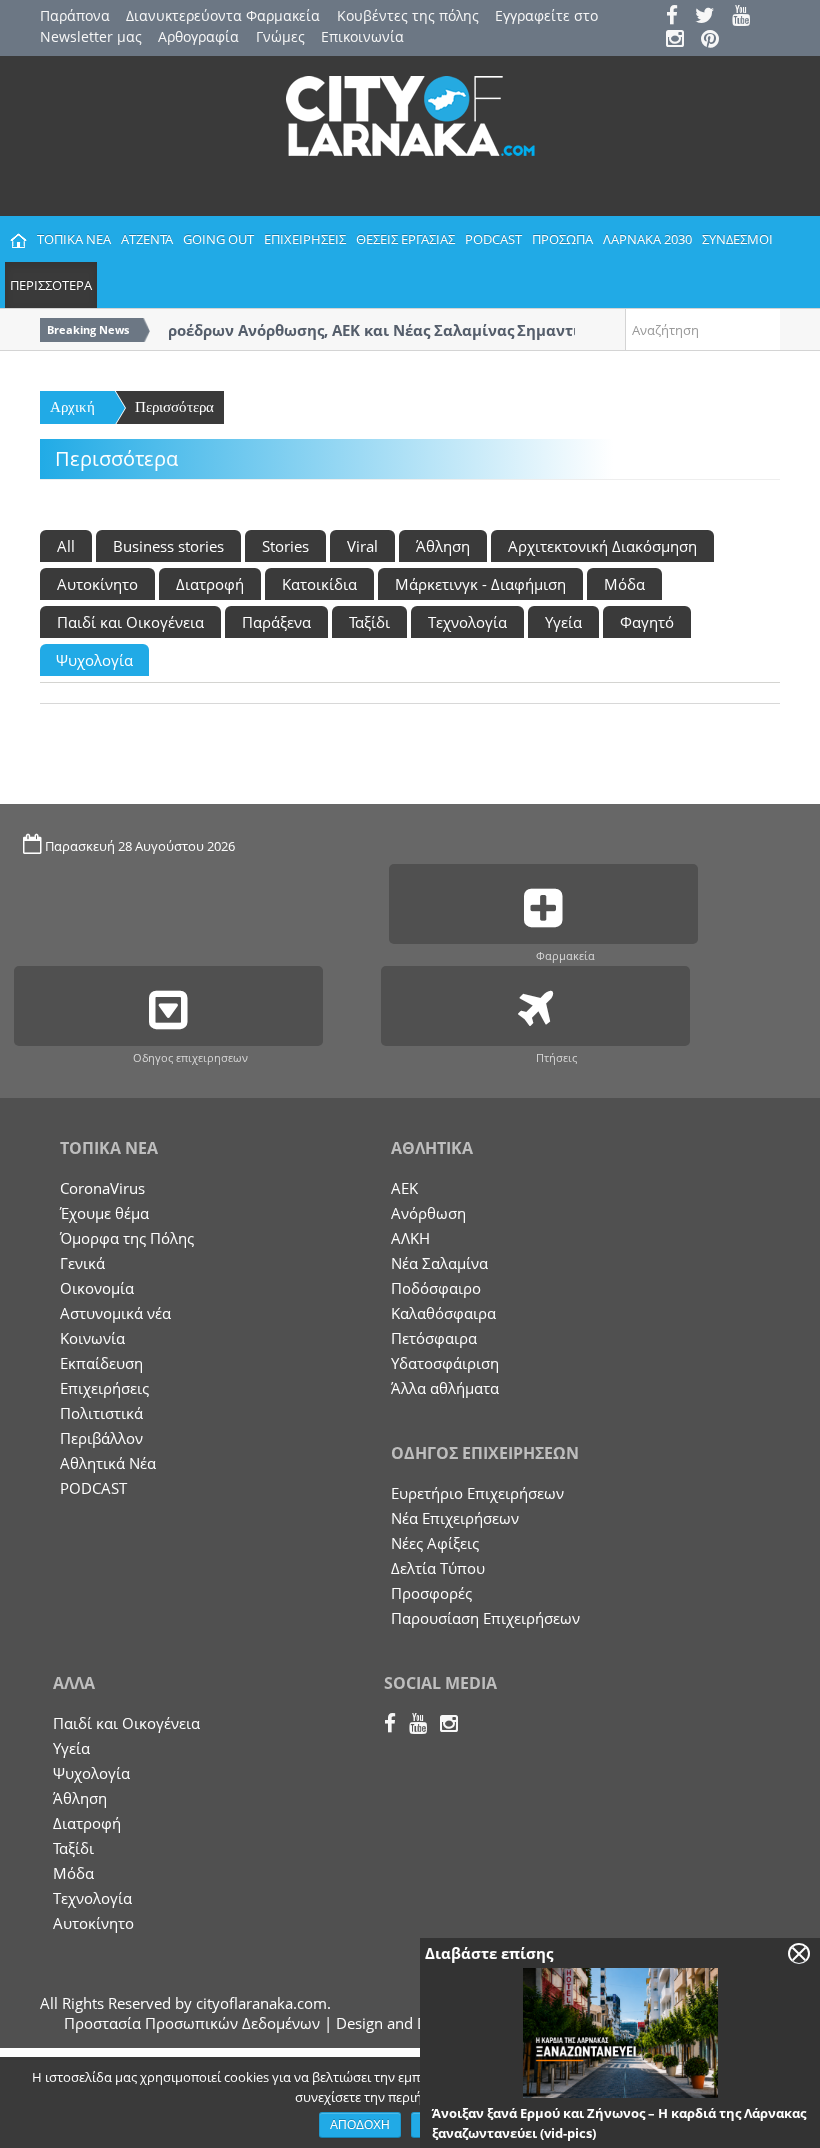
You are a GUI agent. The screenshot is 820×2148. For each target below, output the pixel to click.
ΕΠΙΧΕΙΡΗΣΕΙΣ (305, 239)
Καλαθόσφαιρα (443, 1313)
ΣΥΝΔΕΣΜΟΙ (737, 239)
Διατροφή (210, 584)
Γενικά (82, 1263)
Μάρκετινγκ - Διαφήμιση (480, 584)
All (66, 546)
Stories (285, 546)
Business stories (168, 546)
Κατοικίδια (319, 584)
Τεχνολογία (467, 622)
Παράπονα (75, 15)
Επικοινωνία (362, 36)
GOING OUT (218, 239)
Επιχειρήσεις (104, 1388)
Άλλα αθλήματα (445, 1388)
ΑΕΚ (404, 1188)
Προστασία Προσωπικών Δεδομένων (192, 2023)
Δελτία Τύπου (438, 1568)
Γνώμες (280, 36)
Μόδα (624, 584)
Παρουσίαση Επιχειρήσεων (485, 1618)
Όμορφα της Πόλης (127, 1238)
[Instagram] (681, 40)
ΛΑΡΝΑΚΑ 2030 (647, 239)
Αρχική (72, 407)
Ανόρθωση (428, 1213)
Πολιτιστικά (101, 1413)
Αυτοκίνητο (97, 584)
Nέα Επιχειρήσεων (455, 1518)
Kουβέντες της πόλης (408, 15)
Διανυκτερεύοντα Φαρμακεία (223, 15)
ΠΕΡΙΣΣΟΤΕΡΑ (51, 285)
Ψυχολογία (94, 660)
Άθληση (443, 546)
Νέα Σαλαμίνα (439, 1263)
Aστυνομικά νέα (115, 1313)
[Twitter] (711, 17)
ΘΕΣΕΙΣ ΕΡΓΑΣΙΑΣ (405, 239)
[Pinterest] (716, 40)
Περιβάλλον (101, 1438)
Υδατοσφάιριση (445, 1363)
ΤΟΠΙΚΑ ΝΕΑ (74, 239)
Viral (362, 546)
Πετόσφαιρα (434, 1338)
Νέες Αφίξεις (435, 1543)
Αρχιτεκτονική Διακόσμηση (602, 546)
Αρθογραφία (198, 36)
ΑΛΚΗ (410, 1238)
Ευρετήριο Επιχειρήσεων (477, 1493)
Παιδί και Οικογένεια (130, 622)
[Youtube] (747, 17)
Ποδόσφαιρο (436, 1288)
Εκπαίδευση (101, 1363)
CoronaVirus (102, 1188)
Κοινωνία (92, 1338)
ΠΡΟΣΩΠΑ (562, 239)
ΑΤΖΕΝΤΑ (147, 239)
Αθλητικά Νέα (108, 1463)
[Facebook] (678, 17)
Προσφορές (431, 1593)
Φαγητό (647, 622)
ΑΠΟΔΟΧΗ (360, 2125)
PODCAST (493, 239)
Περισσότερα (174, 407)
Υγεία (563, 622)
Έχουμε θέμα (104, 1213)
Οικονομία (97, 1288)
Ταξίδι (369, 622)
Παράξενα (276, 622)
